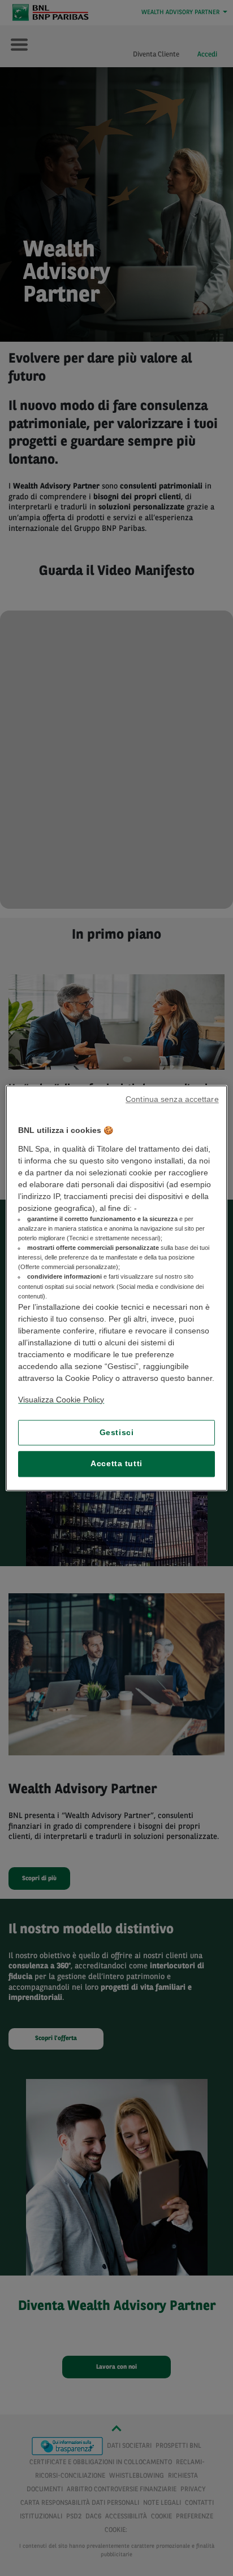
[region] (116, 1288)
